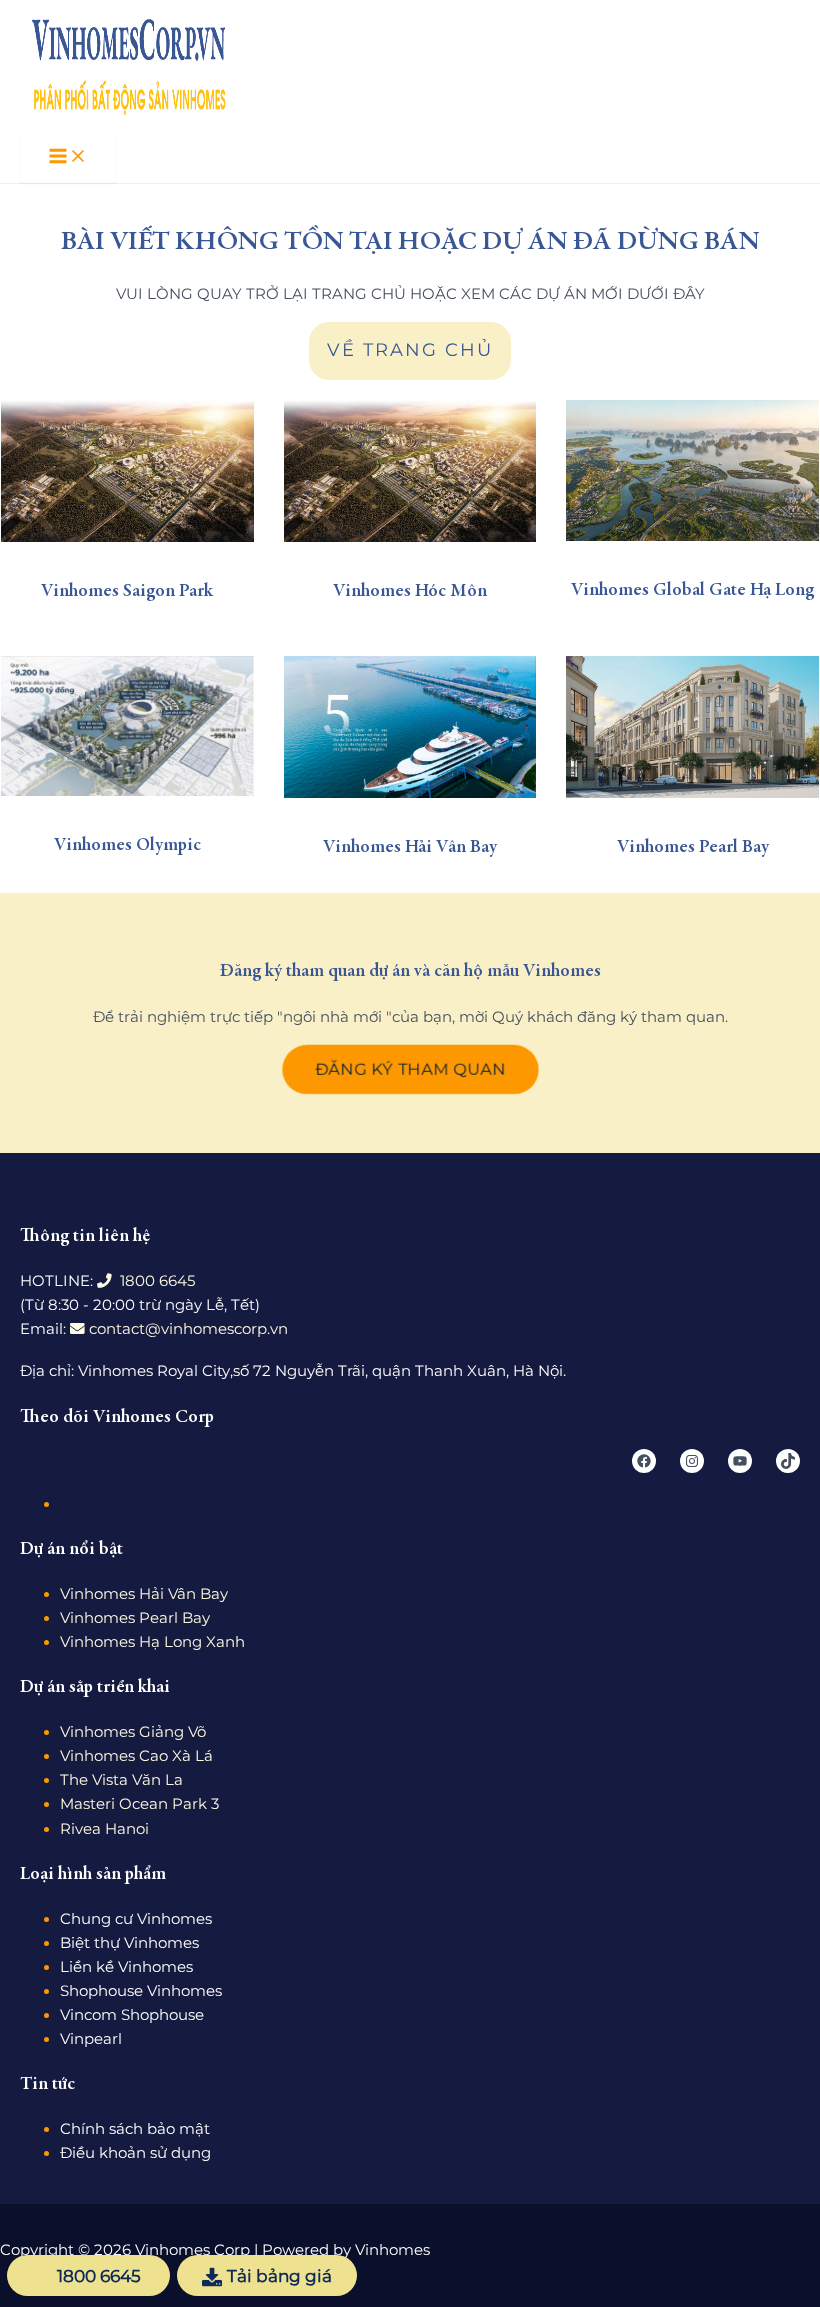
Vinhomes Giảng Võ (133, 1732)
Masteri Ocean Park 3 (139, 1804)
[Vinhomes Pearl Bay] (692, 727)
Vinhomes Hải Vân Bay (410, 848)
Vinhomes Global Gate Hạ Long (692, 591)
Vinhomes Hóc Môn (410, 592)
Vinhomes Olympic (127, 846)
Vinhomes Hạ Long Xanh (152, 1642)
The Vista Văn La (121, 1780)
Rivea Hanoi (104, 1829)
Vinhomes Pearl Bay (693, 848)
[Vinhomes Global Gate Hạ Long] (692, 470)
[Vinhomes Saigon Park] (127, 471)
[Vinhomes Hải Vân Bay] (410, 727)
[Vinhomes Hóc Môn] (410, 471)
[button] (410, 1069)
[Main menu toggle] (68, 157)
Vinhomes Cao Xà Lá (136, 1756)
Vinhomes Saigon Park (127, 592)
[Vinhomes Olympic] (127, 726)
